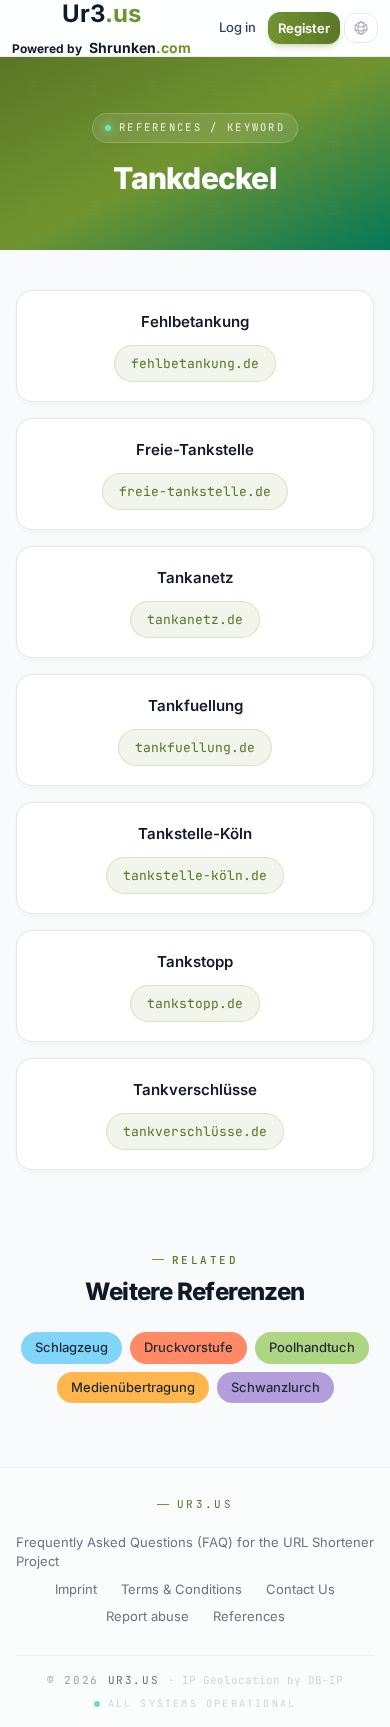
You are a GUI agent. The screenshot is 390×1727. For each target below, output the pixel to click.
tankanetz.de (195, 619)
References (249, 1616)
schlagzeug (71, 1347)
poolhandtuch (312, 1347)
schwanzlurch (275, 1387)
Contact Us (300, 1589)
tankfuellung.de (195, 747)
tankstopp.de (195, 1003)
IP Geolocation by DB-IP (262, 1680)
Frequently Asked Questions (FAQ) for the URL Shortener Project (195, 1552)
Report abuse (147, 1616)
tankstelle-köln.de (195, 875)
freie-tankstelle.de (195, 491)
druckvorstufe (188, 1347)
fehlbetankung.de (195, 363)
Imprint (76, 1589)
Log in (237, 27)
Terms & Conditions (181, 1589)
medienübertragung (133, 1387)
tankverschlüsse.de (195, 1131)
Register (304, 28)
